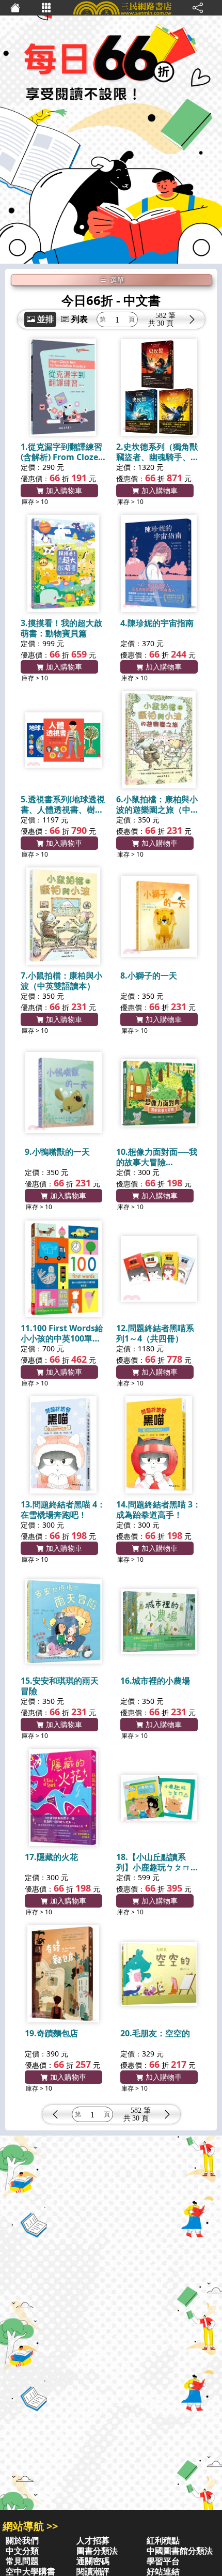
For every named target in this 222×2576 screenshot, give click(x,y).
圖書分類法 (97, 2551)
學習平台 (163, 2561)
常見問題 (22, 2561)
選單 (116, 280)
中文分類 (22, 2551)
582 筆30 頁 (165, 319)
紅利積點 (163, 2540)
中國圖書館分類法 (180, 2551)
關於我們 (22, 2540)
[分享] (198, 8)
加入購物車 (63, 490)
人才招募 (93, 2540)
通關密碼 (93, 2561)
